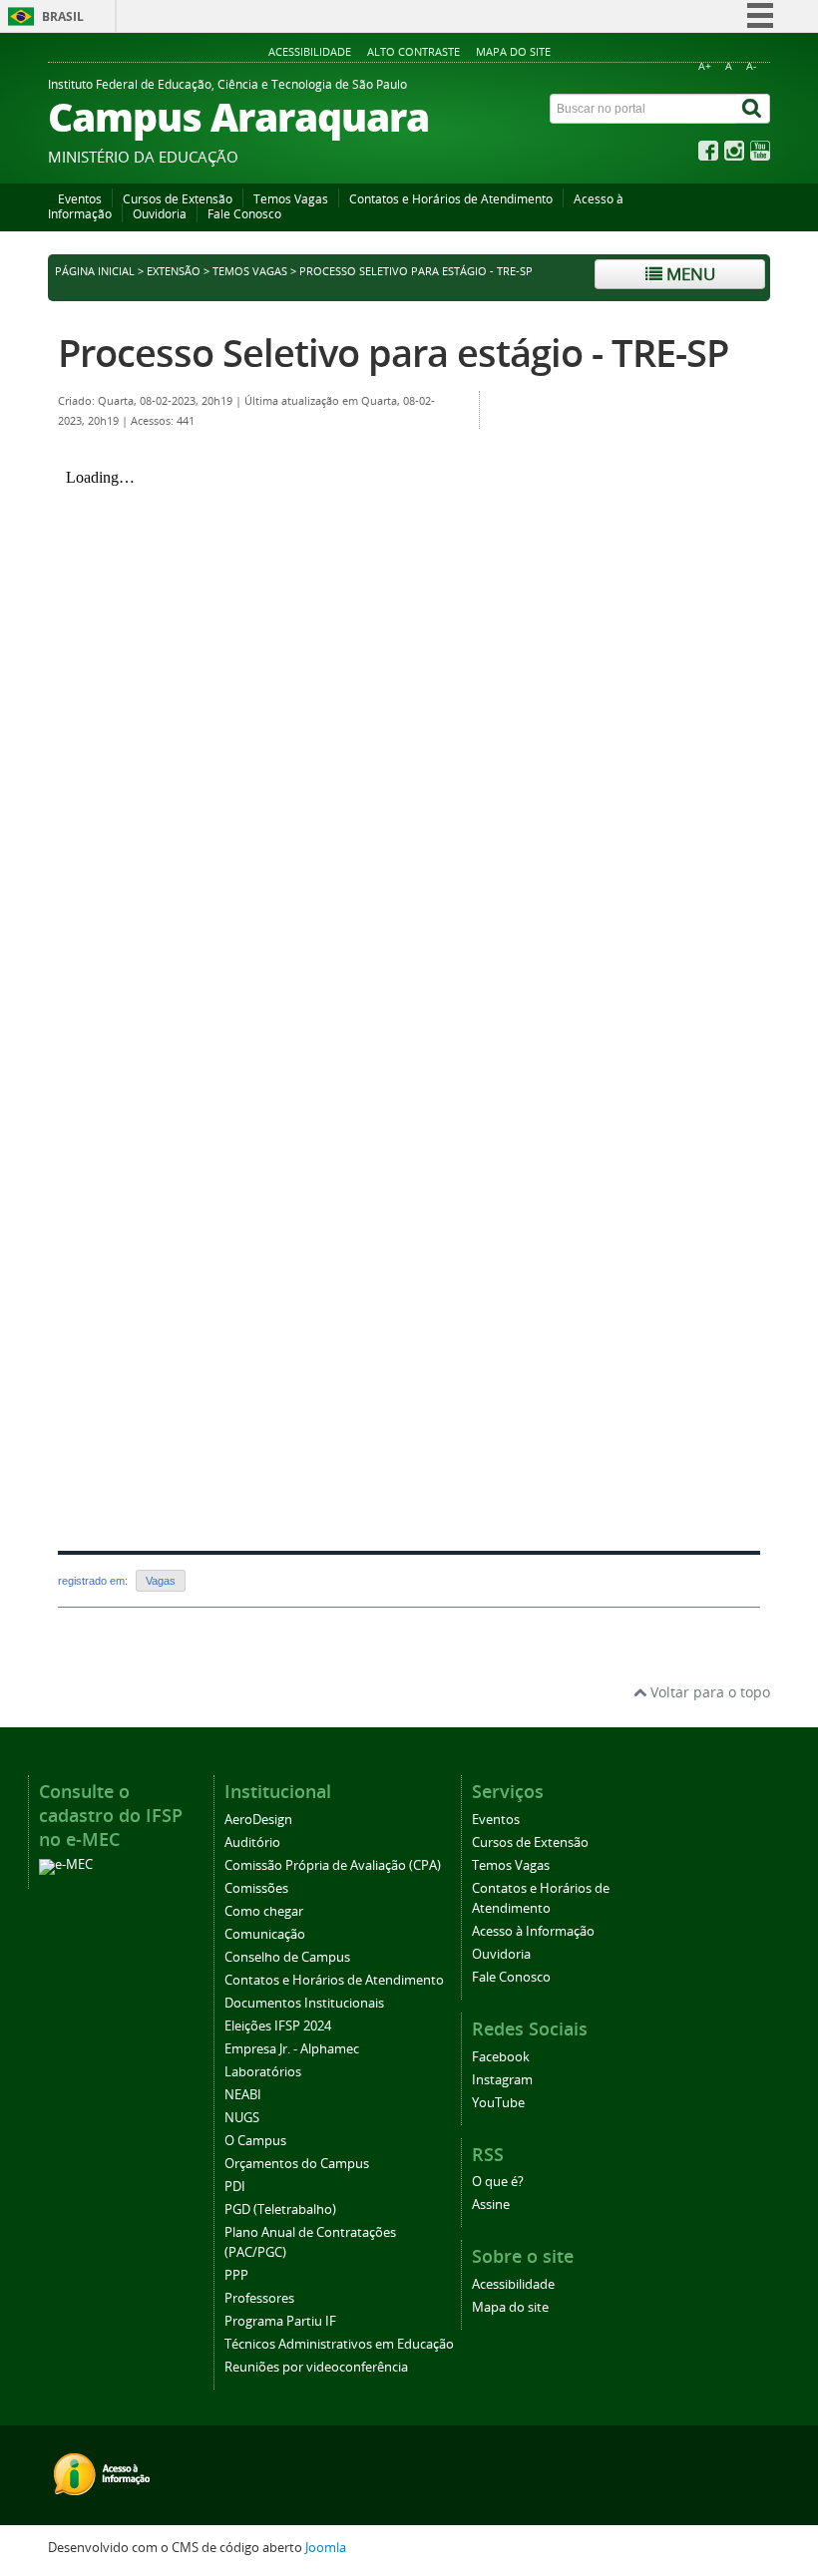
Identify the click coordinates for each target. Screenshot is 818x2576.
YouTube (498, 2103)
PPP (236, 2275)
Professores (259, 2298)
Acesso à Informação (533, 1931)
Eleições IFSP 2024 (278, 2026)
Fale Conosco (244, 214)
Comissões (256, 1888)
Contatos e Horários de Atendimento (451, 199)
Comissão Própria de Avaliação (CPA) (333, 1865)
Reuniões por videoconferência (316, 2367)
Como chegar (264, 1911)
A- (751, 66)
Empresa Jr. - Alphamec (292, 2049)
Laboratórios (263, 2072)
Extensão (174, 271)
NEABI (243, 2095)
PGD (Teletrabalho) (280, 2209)
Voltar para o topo (708, 1692)
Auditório (252, 1842)
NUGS (242, 2118)
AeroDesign (258, 1820)
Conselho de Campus (287, 1957)
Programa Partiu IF (280, 2321)
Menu (689, 274)
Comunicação (265, 1934)
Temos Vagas (291, 199)
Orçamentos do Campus (297, 2164)
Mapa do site (513, 51)
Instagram (502, 2080)
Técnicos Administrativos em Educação (339, 2344)
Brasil (63, 16)
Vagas (161, 1581)
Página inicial (95, 271)
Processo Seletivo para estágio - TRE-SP (393, 353)
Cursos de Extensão (178, 199)
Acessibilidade (310, 51)
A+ (705, 66)
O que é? (498, 2182)
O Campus (255, 2141)
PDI (235, 2187)
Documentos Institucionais (304, 2003)
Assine (491, 2205)
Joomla (326, 2548)
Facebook (501, 2057)
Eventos (80, 199)
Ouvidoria (160, 214)
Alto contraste (413, 51)
